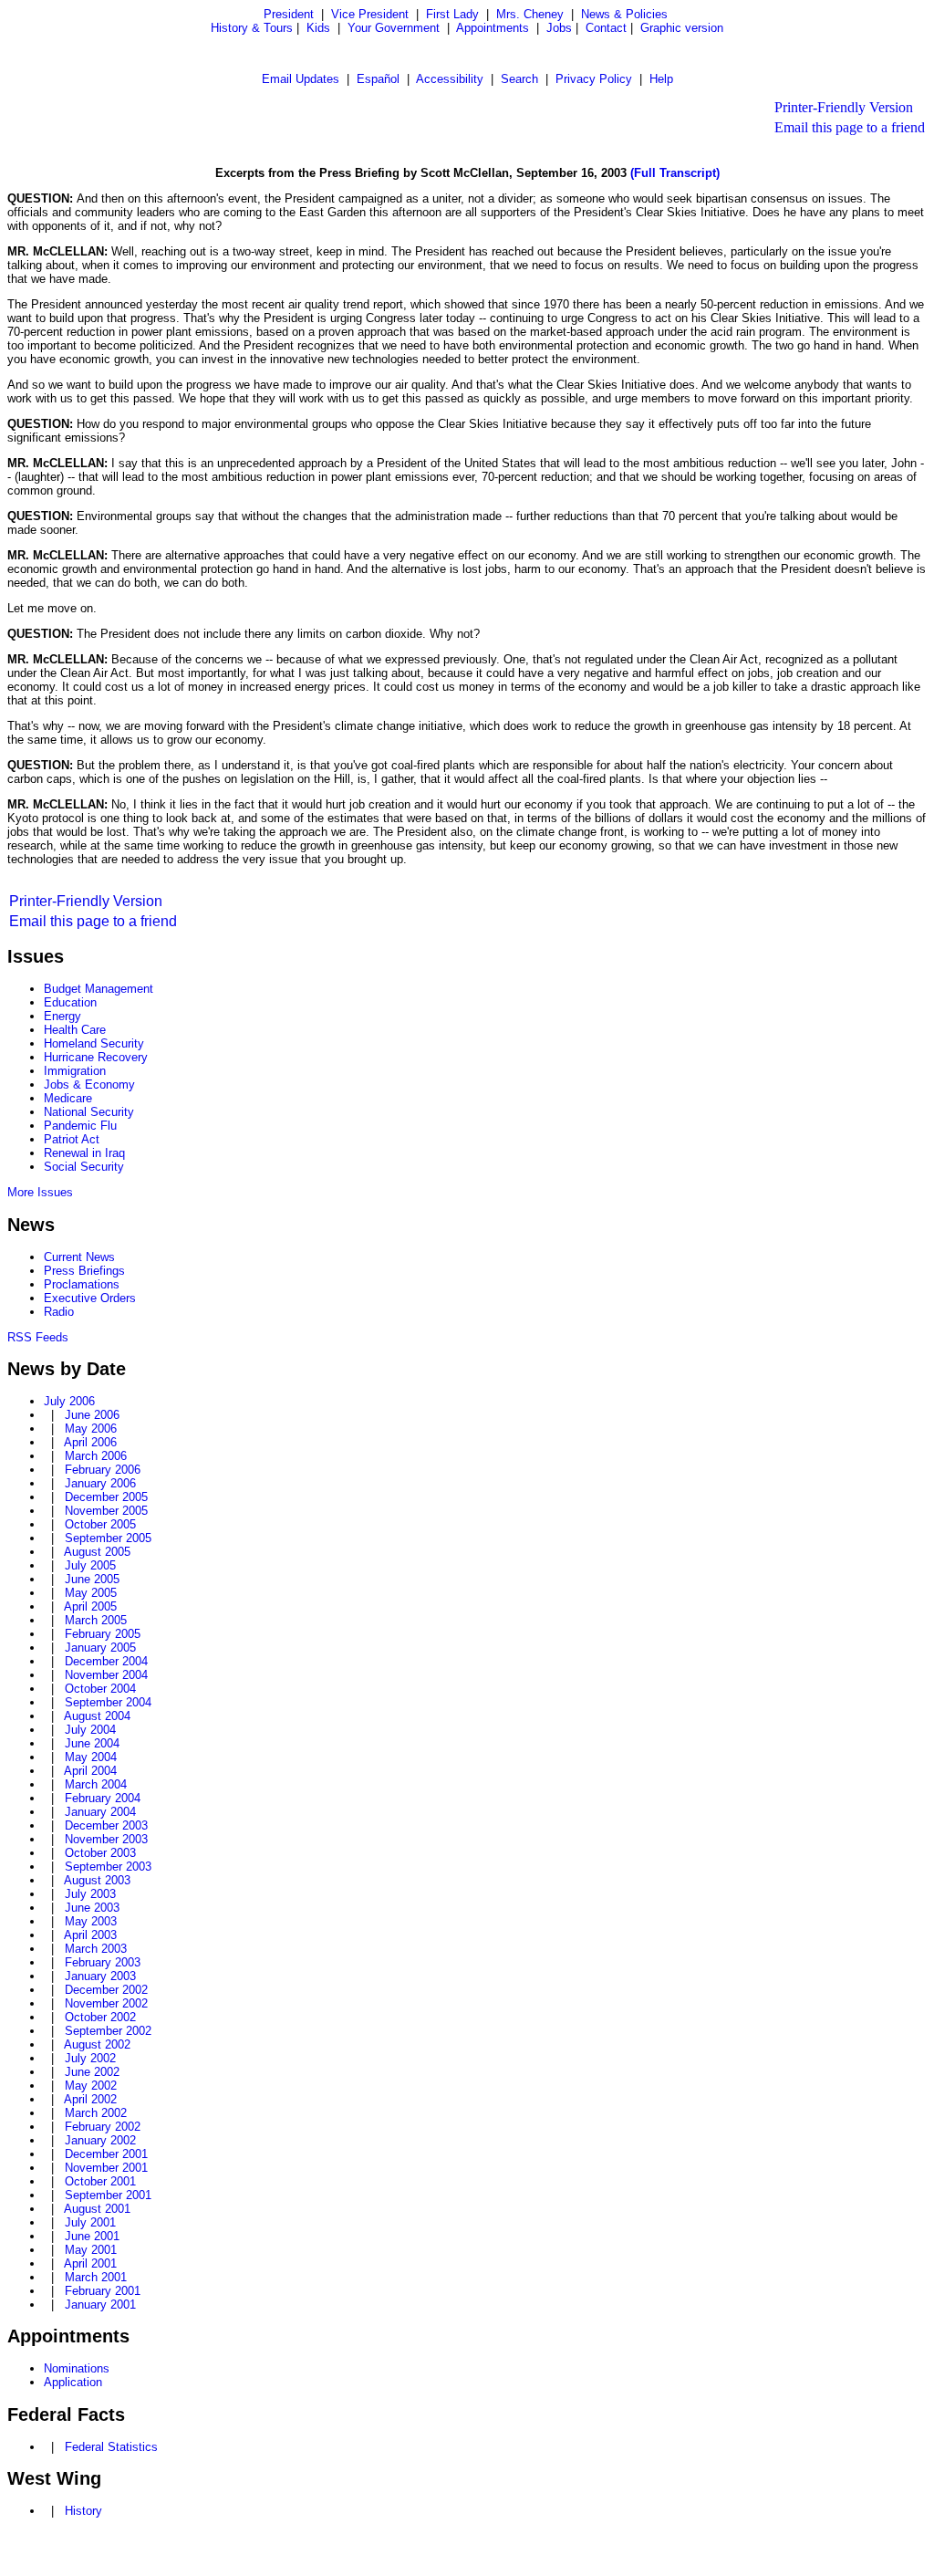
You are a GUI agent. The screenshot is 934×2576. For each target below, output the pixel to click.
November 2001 (106, 2168)
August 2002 (97, 2044)
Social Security (84, 1167)
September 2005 (108, 1538)
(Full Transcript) (675, 173)
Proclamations (82, 1284)
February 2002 (103, 2127)
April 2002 (90, 2099)
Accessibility (450, 79)
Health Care (75, 1030)
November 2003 (106, 1839)
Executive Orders (90, 1298)
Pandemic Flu (80, 1126)
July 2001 (90, 2222)
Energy (62, 1016)
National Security (89, 1112)
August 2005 (97, 1552)
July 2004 (90, 1730)
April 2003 (90, 1935)
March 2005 (96, 1620)
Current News (79, 1257)
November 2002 (106, 2003)
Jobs (559, 28)
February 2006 (103, 1470)
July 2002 (90, 2058)
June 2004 (92, 1743)
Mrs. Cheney (530, 14)
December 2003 (106, 1825)
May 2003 (91, 1921)
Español (378, 79)
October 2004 (100, 1689)
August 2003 (97, 1880)
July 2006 (69, 1401)
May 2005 (91, 1593)
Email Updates (301, 79)
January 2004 (100, 1812)
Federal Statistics (111, 2447)
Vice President (370, 14)
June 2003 (92, 1908)
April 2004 (90, 1771)
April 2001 (90, 2263)
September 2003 (108, 1867)
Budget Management (99, 989)
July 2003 (90, 1894)
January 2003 (100, 1976)
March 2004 (96, 1784)
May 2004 (91, 1757)
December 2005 (106, 1497)
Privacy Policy (594, 79)
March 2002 (96, 2113)
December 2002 (106, 1990)
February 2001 (103, 2291)
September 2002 (108, 2031)
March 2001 (96, 2277)
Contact (606, 28)
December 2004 (106, 1661)
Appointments (493, 28)
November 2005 (106, 1511)
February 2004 (103, 1798)
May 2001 (91, 2250)
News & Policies (624, 14)
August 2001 (97, 2209)
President (289, 14)
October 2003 (100, 1853)
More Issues (40, 1192)
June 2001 (92, 2236)
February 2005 (103, 1634)
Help (661, 79)
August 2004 (97, 1716)
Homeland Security (94, 1043)
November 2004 (106, 1675)
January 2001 (100, 2305)
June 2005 (92, 1579)
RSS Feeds (38, 1337)
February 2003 (103, 1962)
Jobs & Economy (89, 1085)
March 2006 (96, 1456)
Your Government (394, 28)
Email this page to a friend (850, 127)
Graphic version (682, 28)
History (83, 2511)
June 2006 (92, 1415)
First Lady (452, 14)
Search (519, 79)
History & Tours (252, 28)
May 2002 (91, 2086)
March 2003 (96, 1949)
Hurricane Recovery (96, 1057)
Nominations (77, 2368)
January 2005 (100, 1648)
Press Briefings (84, 1271)
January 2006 (100, 1483)
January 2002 (100, 2140)
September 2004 (108, 1702)
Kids (318, 28)
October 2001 (100, 2181)
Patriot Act (72, 1139)
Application (73, 2382)
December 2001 (106, 2154)
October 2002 (100, 2017)
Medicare (68, 1098)
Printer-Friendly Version (844, 107)
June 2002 (92, 2072)
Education (70, 1002)
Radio (59, 1312)
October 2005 (100, 1524)
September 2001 (108, 2195)
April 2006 (90, 1442)
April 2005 (90, 1606)
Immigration (75, 1071)
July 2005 (90, 1565)
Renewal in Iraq (84, 1153)
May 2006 (91, 1429)
